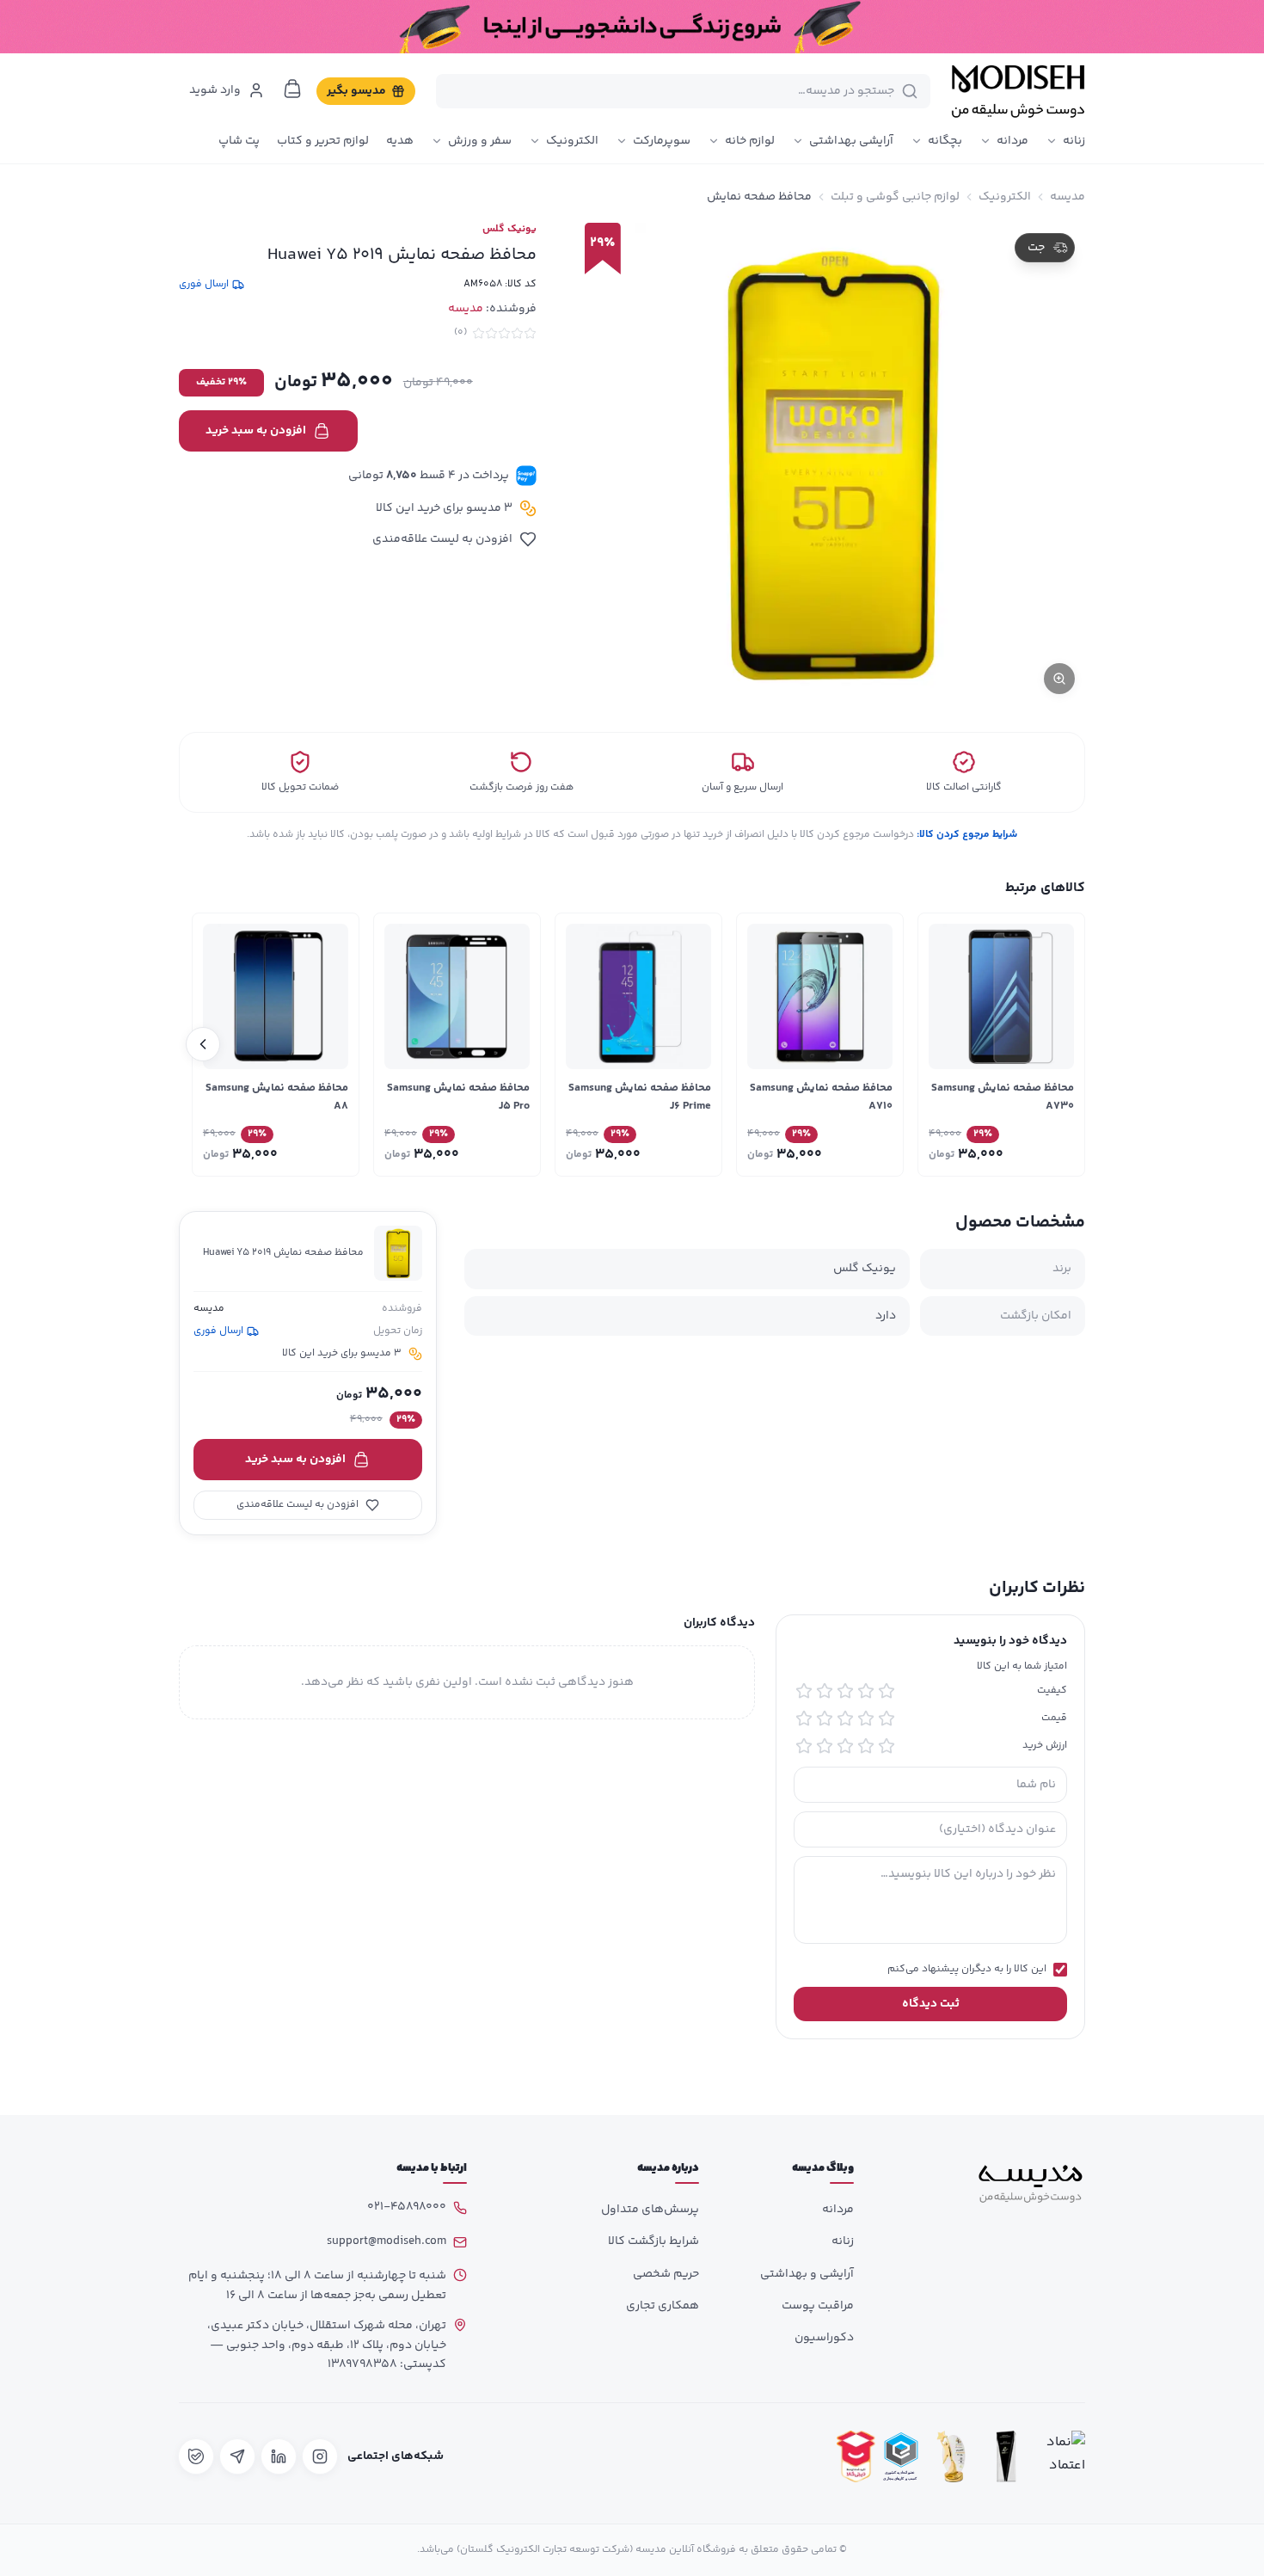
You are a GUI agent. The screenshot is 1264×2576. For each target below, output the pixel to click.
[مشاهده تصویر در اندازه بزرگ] (828, 464)
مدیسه (1068, 197)
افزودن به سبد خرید (256, 431)
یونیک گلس (509, 230)
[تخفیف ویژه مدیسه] (632, 27)
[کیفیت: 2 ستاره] (866, 1691)
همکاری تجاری (663, 2306)
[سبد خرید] (292, 89)
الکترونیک (572, 141)
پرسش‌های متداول (650, 2210)
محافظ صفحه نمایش (759, 197)
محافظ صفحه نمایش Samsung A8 (277, 1097)
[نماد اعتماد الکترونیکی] (1061, 2457)
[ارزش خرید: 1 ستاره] (887, 1746)
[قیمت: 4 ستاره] (825, 1718)
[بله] (196, 2456)
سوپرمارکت (662, 141)
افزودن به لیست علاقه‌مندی (442, 539)
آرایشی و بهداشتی (807, 2274)
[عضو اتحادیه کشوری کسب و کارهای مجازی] (901, 2457)
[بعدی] (203, 1044)
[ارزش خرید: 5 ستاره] (804, 1746)
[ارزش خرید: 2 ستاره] (866, 1746)
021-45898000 (407, 2207)
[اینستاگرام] (320, 2456)
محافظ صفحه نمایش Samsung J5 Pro (458, 1097)
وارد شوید (215, 90)
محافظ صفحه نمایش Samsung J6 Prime (640, 1097)
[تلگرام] (237, 2456)
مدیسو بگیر (356, 91)
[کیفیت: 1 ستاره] (887, 1691)
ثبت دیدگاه (931, 2004)
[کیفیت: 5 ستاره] (804, 1691)
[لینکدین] (279, 2456)
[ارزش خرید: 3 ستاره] (845, 1746)
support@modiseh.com (387, 2241)
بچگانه (945, 141)
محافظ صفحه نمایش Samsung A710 (821, 1097)
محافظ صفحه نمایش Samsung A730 (1003, 1097)
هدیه (400, 141)
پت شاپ (239, 141)
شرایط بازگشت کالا (653, 2241)
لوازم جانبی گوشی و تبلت (895, 197)
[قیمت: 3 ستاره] (845, 1718)
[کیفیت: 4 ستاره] (825, 1691)
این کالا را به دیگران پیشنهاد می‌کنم (967, 1970)
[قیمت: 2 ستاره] (866, 1718)
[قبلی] (1061, 1044)
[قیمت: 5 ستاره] (804, 1718)
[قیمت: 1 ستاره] (887, 1718)
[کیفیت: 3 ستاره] (845, 1691)
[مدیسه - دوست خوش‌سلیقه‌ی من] (1018, 91)
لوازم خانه (750, 141)
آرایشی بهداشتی (851, 141)
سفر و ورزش (480, 141)
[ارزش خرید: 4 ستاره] (825, 1746)
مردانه (1012, 141)
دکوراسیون (824, 2338)
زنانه (1074, 141)
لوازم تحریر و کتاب (323, 141)
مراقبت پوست (818, 2306)
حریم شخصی (666, 2274)
